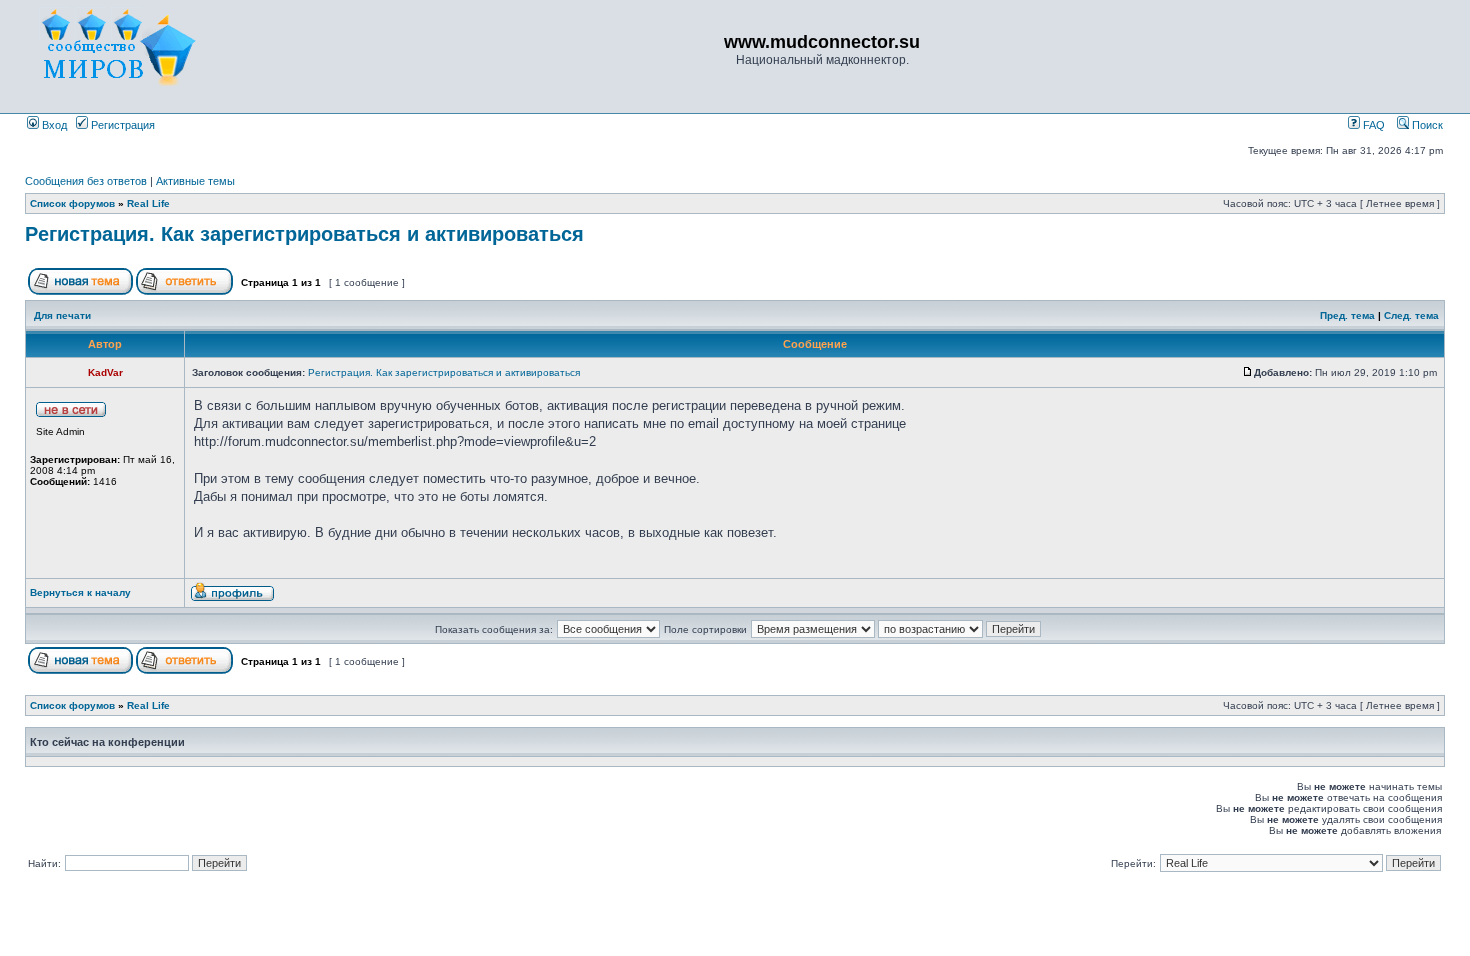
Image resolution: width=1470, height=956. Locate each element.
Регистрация (121, 125)
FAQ (1372, 125)
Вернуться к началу (80, 592)
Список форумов (72, 203)
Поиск (1426, 125)
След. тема (1411, 315)
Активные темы (195, 181)
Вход (53, 125)
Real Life (148, 203)
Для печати (62, 315)
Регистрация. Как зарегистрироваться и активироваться (304, 234)
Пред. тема (1347, 315)
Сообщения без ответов (86, 181)
